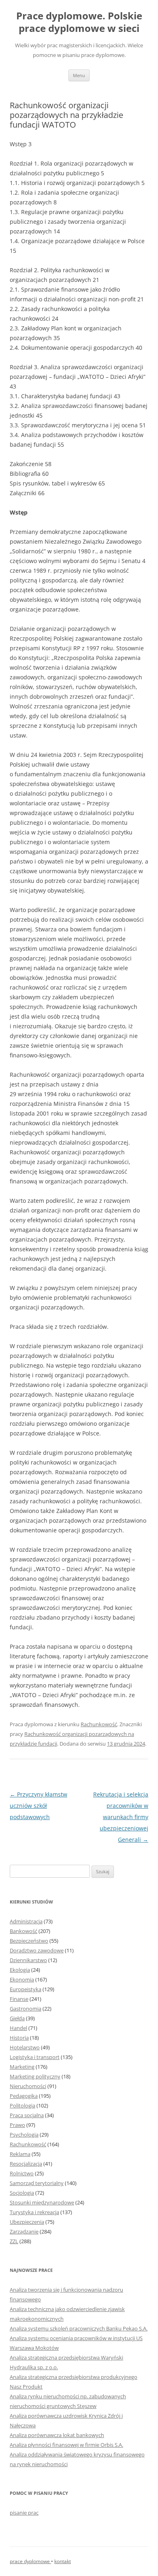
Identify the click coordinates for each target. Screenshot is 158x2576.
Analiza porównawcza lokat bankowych (57, 2435)
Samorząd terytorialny (37, 2183)
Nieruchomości (28, 2086)
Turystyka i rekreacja (34, 2212)
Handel (18, 2028)
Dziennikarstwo (28, 1960)
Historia (19, 2038)
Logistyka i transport (35, 2057)
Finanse (19, 1999)
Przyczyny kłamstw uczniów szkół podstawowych (38, 1806)
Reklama (20, 2154)
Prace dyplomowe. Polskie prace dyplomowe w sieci (79, 22)
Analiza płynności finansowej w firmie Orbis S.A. (66, 2445)
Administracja (26, 1921)
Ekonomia (22, 1979)
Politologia (22, 2105)
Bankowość (23, 1931)
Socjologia (22, 2193)
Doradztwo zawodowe (37, 1950)
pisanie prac (24, 2513)
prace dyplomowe (30, 2561)
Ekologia (20, 1970)
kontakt (63, 2561)
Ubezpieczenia (27, 2222)
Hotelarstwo (25, 2047)
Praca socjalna (27, 2115)
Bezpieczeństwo (29, 1941)
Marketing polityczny (35, 2076)
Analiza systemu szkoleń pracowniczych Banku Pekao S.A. (79, 2328)
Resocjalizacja (26, 2164)
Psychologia (24, 2135)
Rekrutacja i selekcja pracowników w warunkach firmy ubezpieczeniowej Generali (121, 1817)
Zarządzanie (24, 2231)
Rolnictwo (22, 2173)
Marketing (22, 2067)
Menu (79, 75)
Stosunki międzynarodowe (42, 2202)
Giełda (17, 2018)
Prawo (17, 2125)
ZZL (14, 2241)
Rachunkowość (99, 1724)
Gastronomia (26, 2009)
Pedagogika (24, 2096)
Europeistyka (26, 1989)
